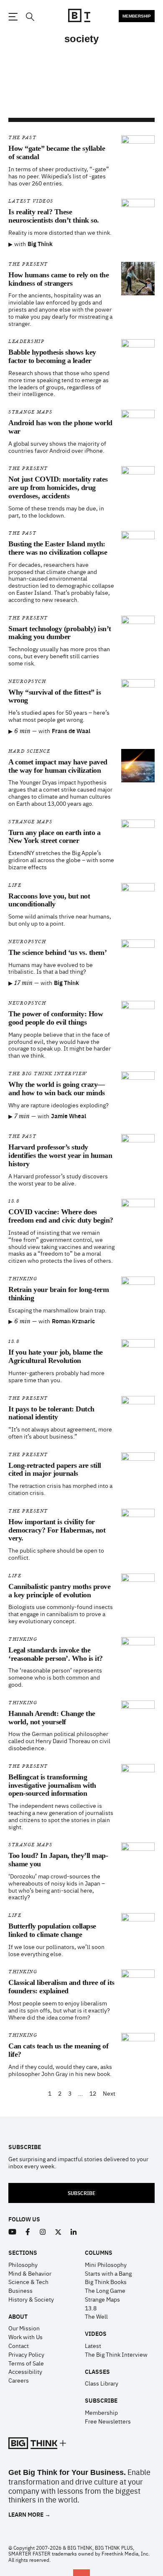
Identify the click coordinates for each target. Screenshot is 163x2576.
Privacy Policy (26, 2354)
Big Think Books (106, 2282)
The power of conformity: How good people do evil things (56, 1018)
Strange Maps (30, 412)
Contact (19, 2345)
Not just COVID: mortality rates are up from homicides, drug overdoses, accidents (58, 487)
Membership (137, 16)
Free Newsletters (108, 2421)
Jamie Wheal (69, 1116)
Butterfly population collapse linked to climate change (52, 1930)
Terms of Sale (26, 2363)
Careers (19, 2380)
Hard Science (29, 751)
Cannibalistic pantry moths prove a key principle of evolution (59, 1591)
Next (109, 2093)
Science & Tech (28, 2282)
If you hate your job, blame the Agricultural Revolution (56, 1356)
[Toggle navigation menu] (13, 17)
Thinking (23, 1279)
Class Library (102, 2383)
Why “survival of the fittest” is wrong (55, 696)
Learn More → (29, 2514)
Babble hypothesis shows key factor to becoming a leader (52, 356)
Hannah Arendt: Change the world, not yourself (52, 1718)
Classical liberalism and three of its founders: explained (61, 1987)
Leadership (26, 341)
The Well (96, 2316)
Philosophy (23, 2264)
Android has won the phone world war (60, 427)
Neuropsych (27, 681)
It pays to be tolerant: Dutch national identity (51, 1413)
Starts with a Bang (108, 2273)
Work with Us (25, 2337)
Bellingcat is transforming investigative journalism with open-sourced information (52, 1785)
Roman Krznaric (73, 1321)
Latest (93, 2345)
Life (15, 885)
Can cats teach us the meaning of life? (58, 2050)
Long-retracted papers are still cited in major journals (55, 1469)
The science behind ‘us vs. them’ (57, 952)
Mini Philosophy (106, 2264)
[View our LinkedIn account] (74, 2232)
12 (93, 2093)
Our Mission (24, 2328)
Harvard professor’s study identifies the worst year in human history (60, 1155)
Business (20, 2290)
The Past (22, 138)
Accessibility (25, 2371)
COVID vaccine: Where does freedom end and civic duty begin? (61, 1216)
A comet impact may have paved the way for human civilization (58, 766)
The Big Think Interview (48, 1074)
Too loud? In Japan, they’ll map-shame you (58, 1860)
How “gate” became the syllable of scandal (57, 152)
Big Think (40, 244)
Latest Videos (31, 201)
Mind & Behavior (30, 2273)
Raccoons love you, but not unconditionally (49, 900)
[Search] (30, 17)
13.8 (14, 1201)
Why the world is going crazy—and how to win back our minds (57, 1089)
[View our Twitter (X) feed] (58, 2232)
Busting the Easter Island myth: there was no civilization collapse (58, 548)
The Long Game (105, 2290)
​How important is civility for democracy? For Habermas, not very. (57, 1530)
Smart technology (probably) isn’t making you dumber (60, 633)
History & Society (31, 2299)
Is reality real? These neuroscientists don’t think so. (54, 216)
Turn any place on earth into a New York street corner (54, 837)
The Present (28, 264)
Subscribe (81, 2193)
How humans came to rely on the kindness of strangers (59, 279)
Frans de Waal (71, 731)
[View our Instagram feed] (43, 2232)
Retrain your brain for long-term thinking (59, 1294)
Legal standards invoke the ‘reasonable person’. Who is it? (56, 1654)
